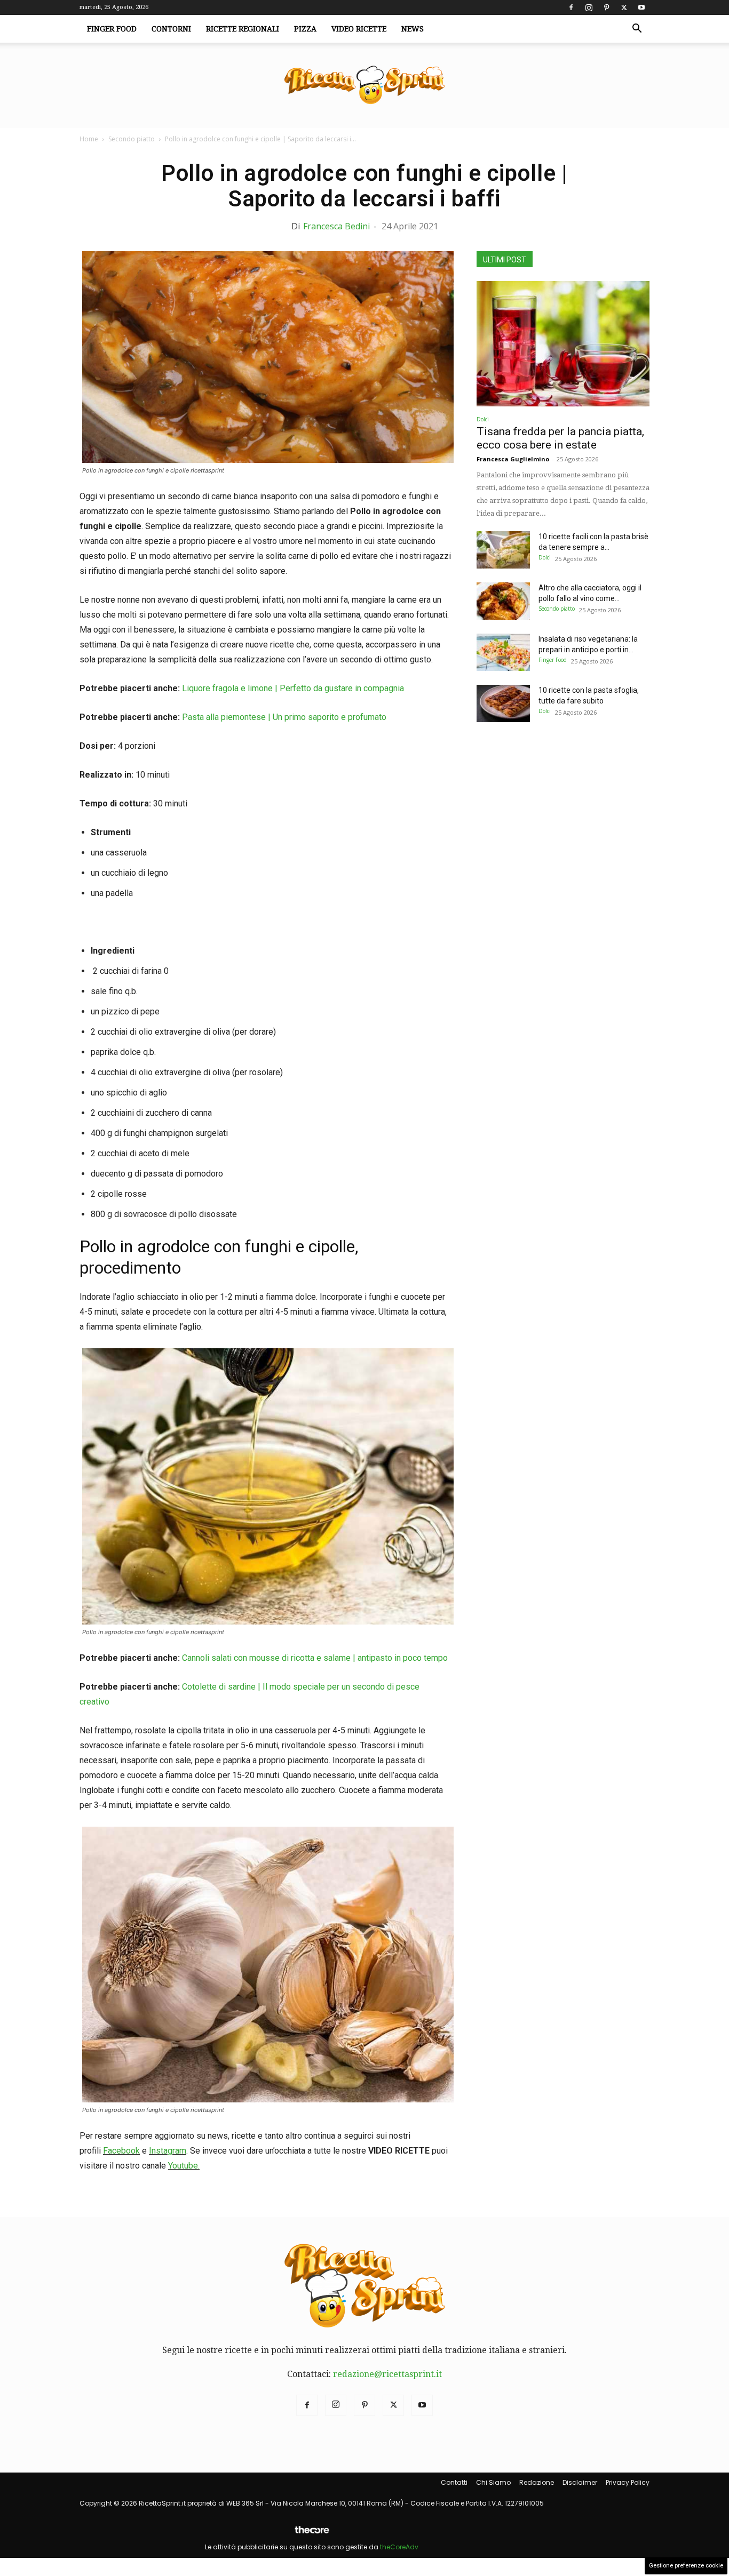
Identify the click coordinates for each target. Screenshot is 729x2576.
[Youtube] (641, 7)
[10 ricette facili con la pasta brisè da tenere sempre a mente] (503, 550)
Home (89, 139)
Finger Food (112, 29)
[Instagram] (589, 7)
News (413, 29)
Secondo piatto (132, 139)
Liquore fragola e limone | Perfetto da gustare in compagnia (293, 688)
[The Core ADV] (312, 2534)
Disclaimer (580, 2482)
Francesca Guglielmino (513, 459)
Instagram (168, 2151)
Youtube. (184, 2166)
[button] (637, 29)
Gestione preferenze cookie (686, 2566)
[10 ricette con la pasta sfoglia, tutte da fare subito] (503, 703)
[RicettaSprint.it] (364, 86)
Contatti (454, 2482)
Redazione (537, 2482)
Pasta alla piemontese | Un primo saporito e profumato (284, 717)
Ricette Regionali (243, 29)
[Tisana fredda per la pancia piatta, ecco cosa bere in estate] (563, 344)
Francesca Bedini (336, 226)
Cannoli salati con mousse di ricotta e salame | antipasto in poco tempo (315, 1658)
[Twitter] (624, 7)
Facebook (121, 2151)
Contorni (171, 29)
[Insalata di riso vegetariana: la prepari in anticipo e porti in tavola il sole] (503, 652)
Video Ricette (359, 29)
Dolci (483, 419)
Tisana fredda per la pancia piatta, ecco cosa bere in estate (560, 438)
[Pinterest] (606, 7)
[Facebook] (571, 7)
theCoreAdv (399, 2547)
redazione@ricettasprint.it (387, 2374)
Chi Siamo (493, 2482)
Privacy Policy (628, 2482)
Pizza (305, 29)
